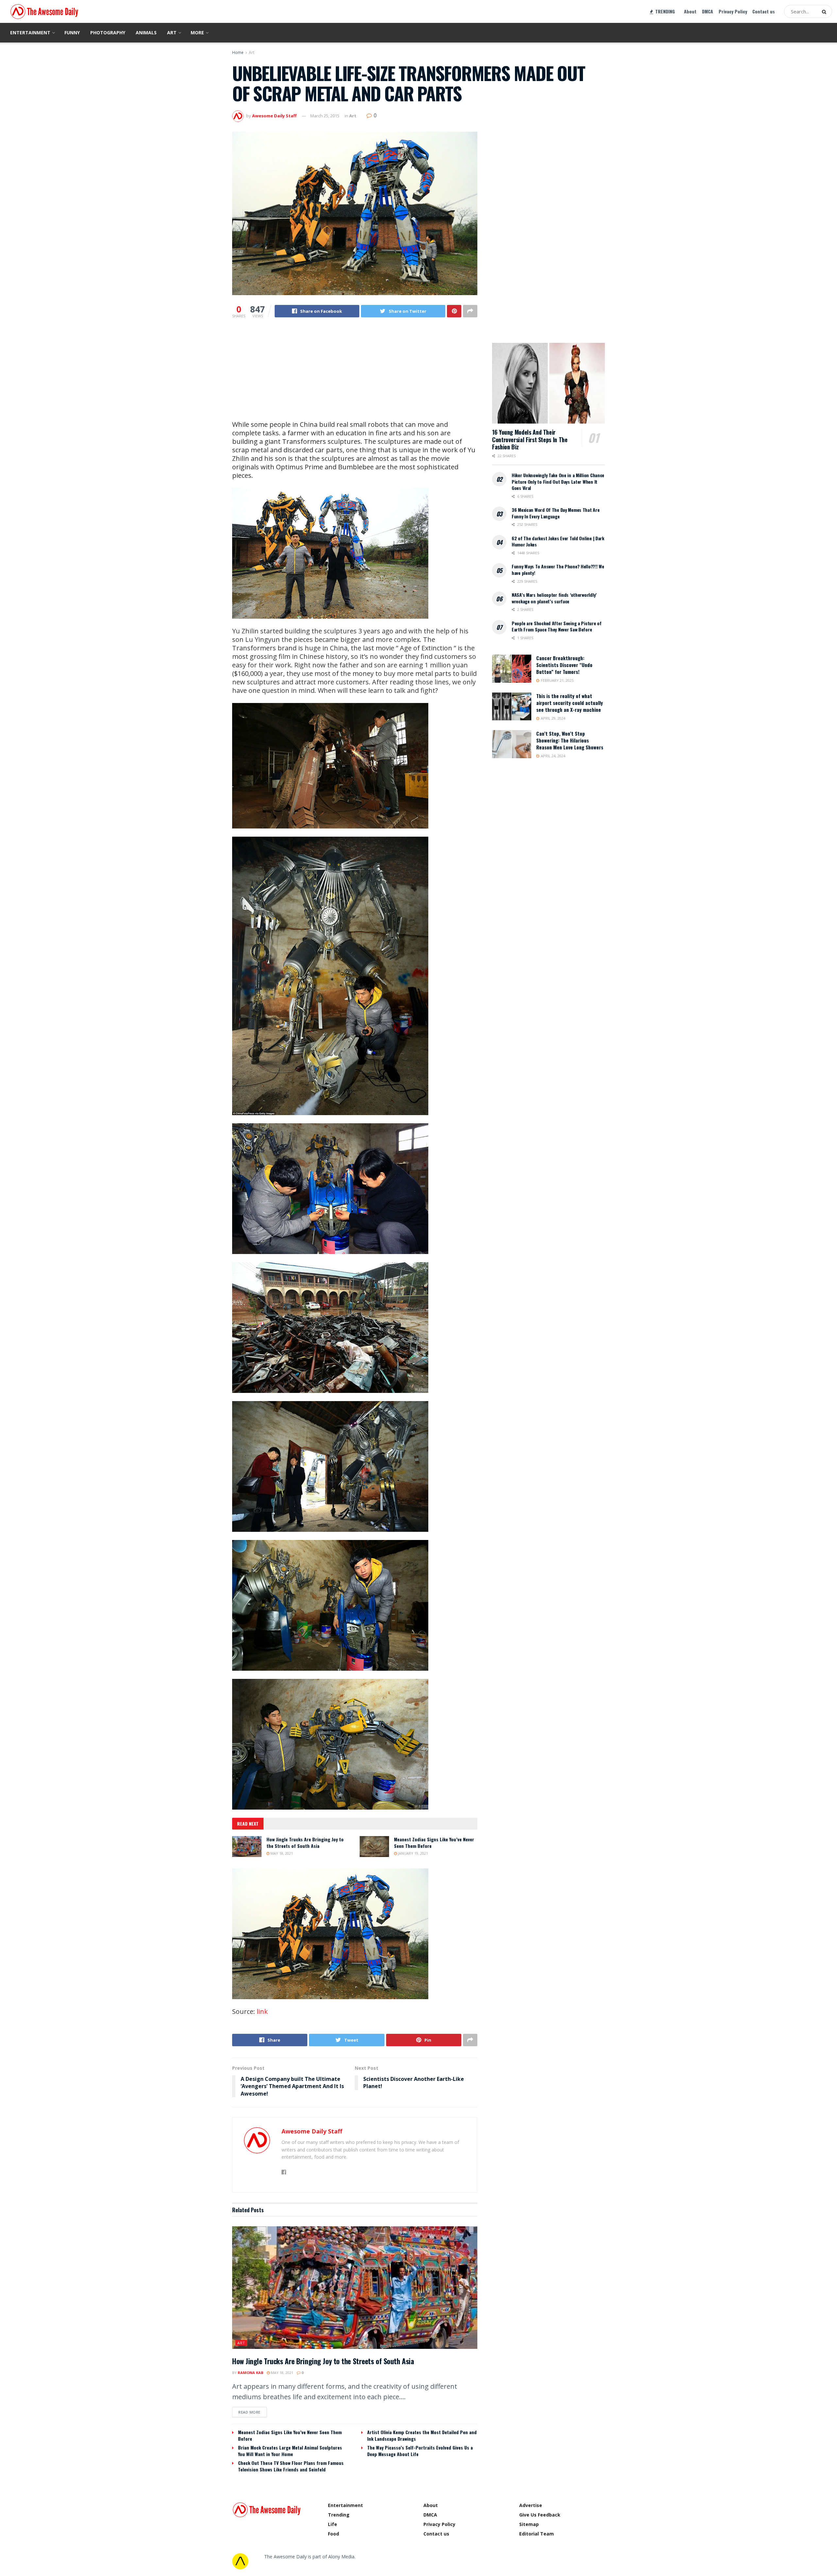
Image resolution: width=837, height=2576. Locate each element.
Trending (339, 2515)
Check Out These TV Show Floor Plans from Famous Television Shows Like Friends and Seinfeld (291, 2466)
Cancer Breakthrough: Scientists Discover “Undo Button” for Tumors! (564, 665)
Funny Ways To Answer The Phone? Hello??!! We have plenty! (558, 569)
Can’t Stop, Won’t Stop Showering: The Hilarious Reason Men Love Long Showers (570, 740)
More (197, 33)
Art (172, 33)
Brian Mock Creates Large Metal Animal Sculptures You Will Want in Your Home (290, 2451)
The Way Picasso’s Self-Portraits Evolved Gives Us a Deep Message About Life (420, 2451)
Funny (72, 33)
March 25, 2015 (325, 116)
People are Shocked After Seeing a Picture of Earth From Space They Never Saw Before (557, 626)
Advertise (531, 2505)
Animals (146, 33)
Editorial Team (537, 2534)
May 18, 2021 (281, 1853)
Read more (249, 2412)
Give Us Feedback (540, 2515)
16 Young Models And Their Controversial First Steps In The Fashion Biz (530, 439)
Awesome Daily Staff (274, 116)
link (262, 2011)
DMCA (708, 11)
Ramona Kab (250, 2373)
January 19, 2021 (412, 1853)
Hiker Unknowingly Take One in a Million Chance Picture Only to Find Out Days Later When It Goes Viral (558, 481)
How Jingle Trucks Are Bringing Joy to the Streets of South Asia (305, 1842)
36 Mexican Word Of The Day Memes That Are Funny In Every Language (556, 513)
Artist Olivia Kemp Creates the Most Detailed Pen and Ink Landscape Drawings (422, 2435)
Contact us (764, 11)
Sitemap (529, 2524)
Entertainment (30, 33)
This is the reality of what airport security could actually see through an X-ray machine (570, 703)
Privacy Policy (733, 11)
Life (333, 2524)
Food (333, 2534)
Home (238, 52)
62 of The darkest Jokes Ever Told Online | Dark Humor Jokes (558, 541)
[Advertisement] (355, 375)
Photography (108, 33)
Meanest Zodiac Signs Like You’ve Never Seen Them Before (434, 1842)
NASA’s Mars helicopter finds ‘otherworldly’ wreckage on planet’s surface (554, 598)
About (690, 11)
